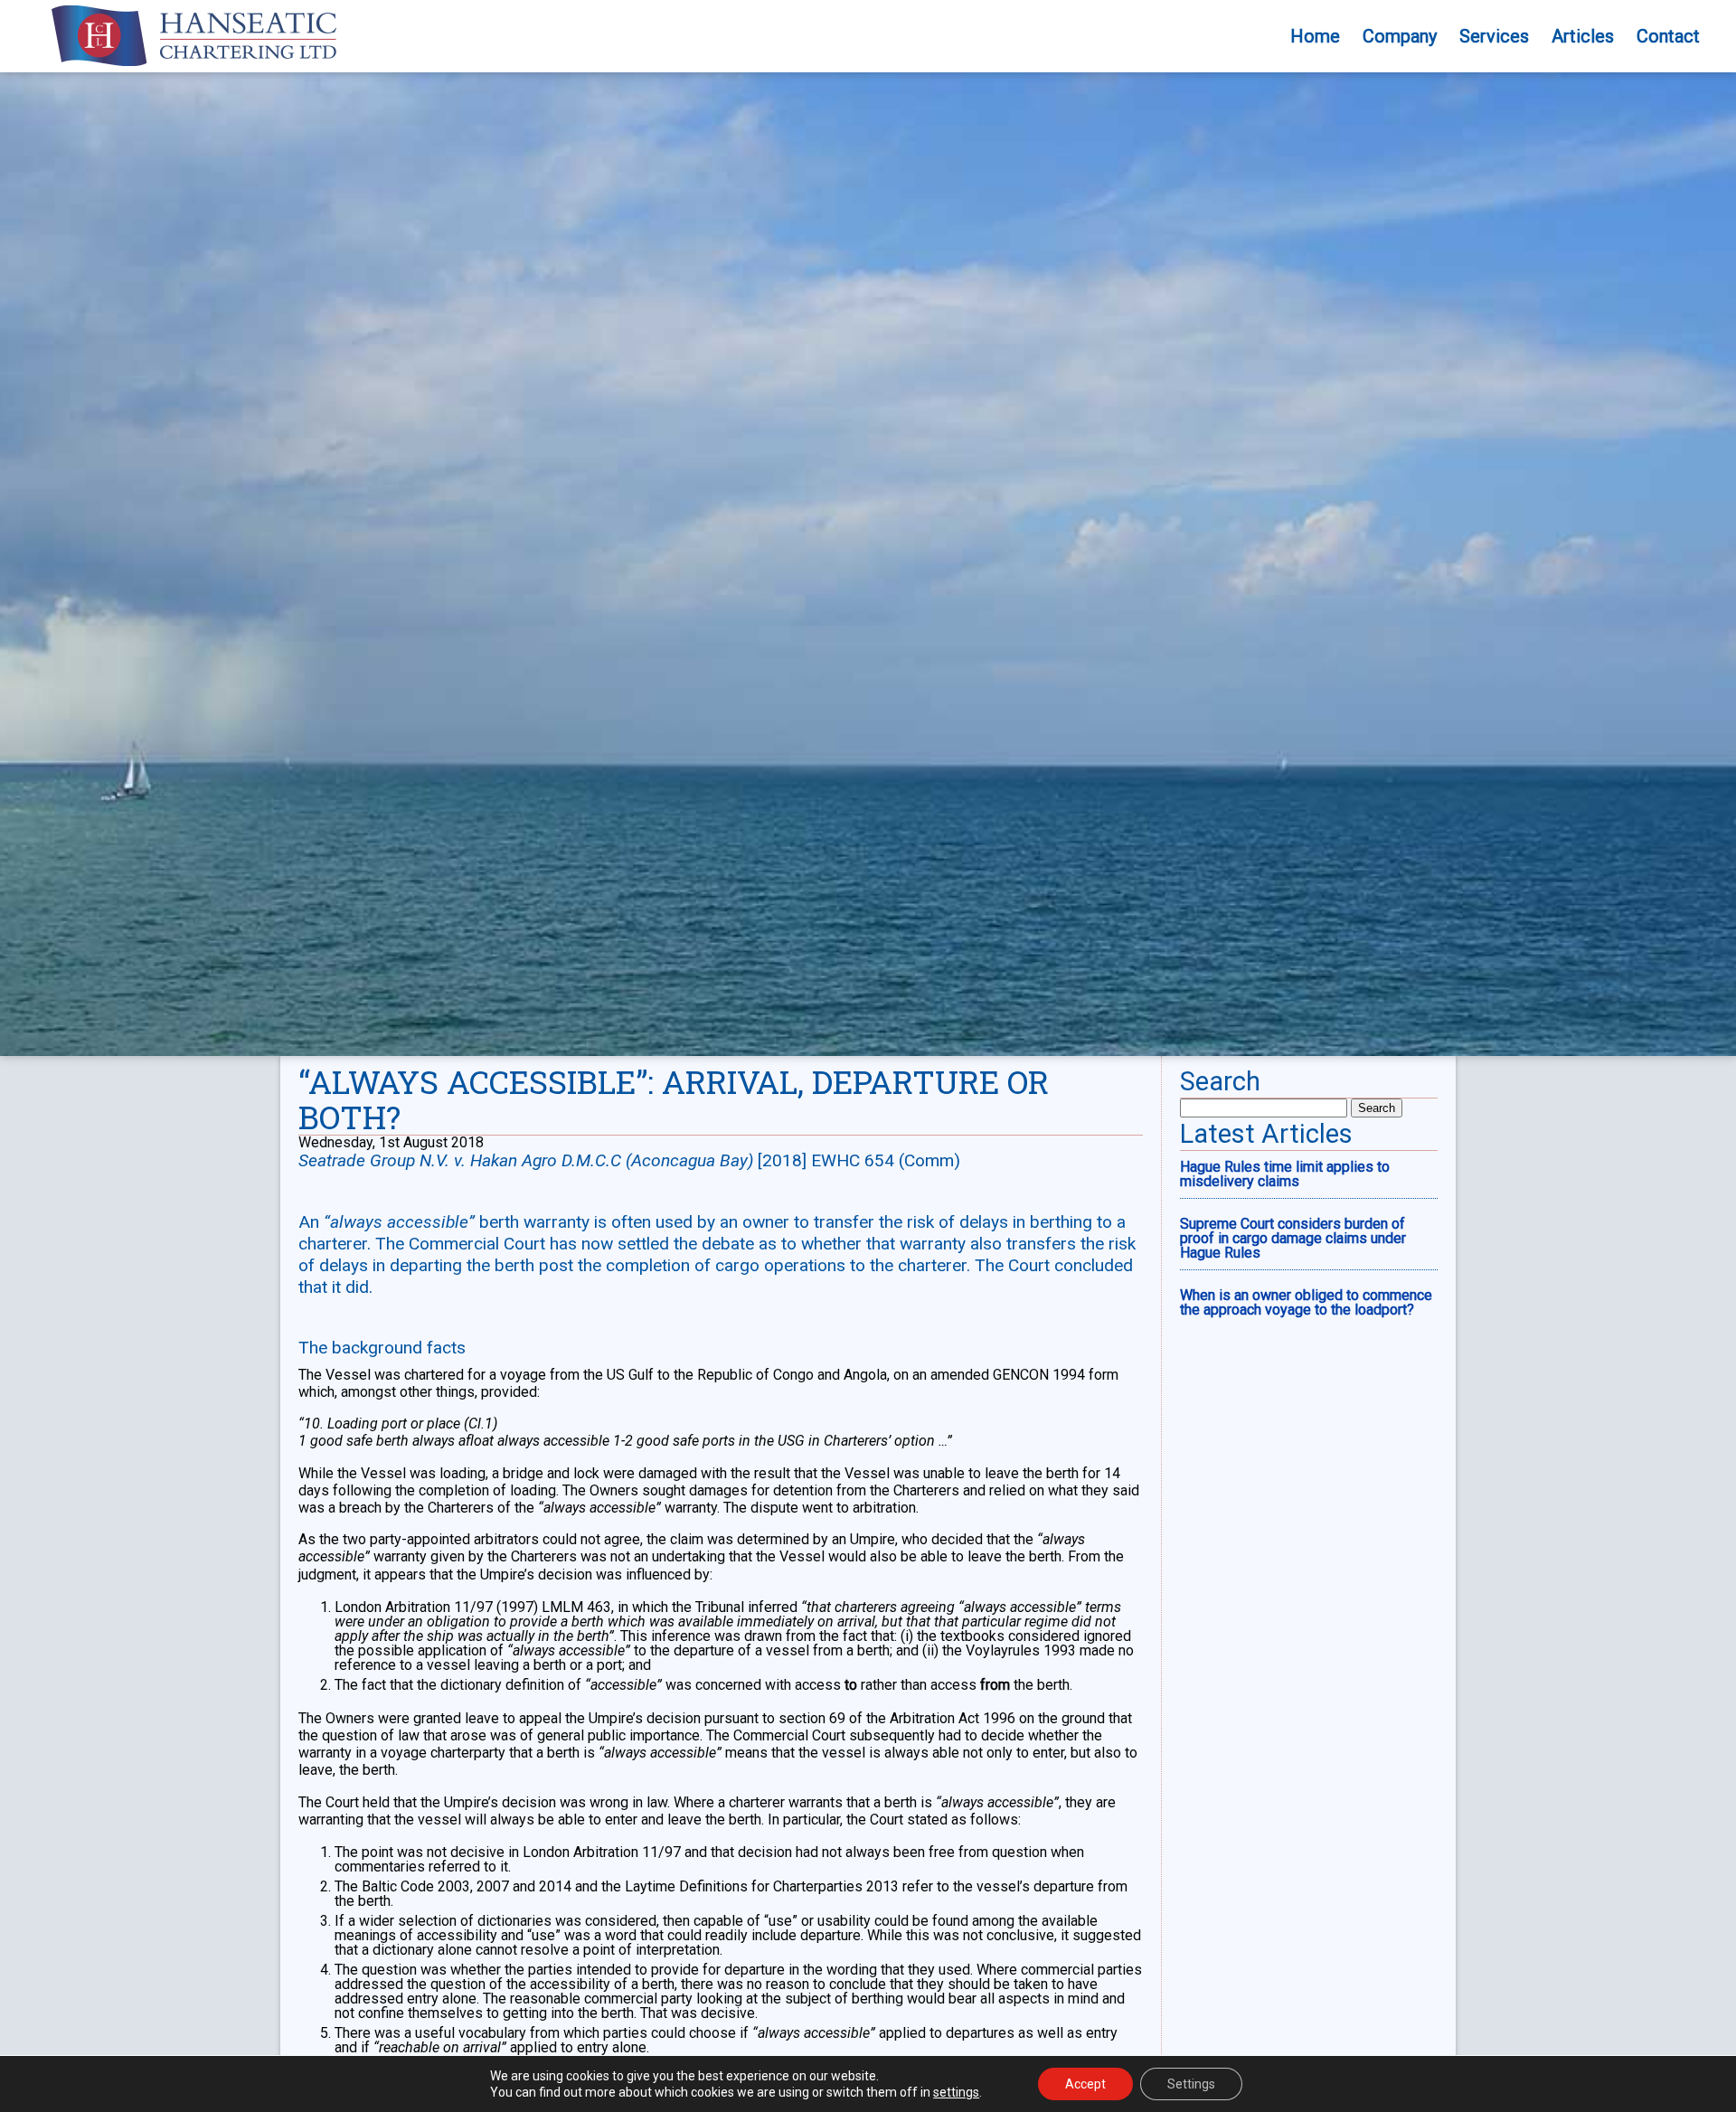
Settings (1191, 2084)
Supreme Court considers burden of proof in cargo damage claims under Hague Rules (1293, 1238)
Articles (1583, 36)
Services (1494, 36)
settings (956, 2092)
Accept (1085, 2084)
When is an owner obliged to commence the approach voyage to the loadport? (1306, 1302)
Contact (1668, 36)
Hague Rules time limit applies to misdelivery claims (1285, 1174)
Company (1400, 36)
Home (1315, 36)
